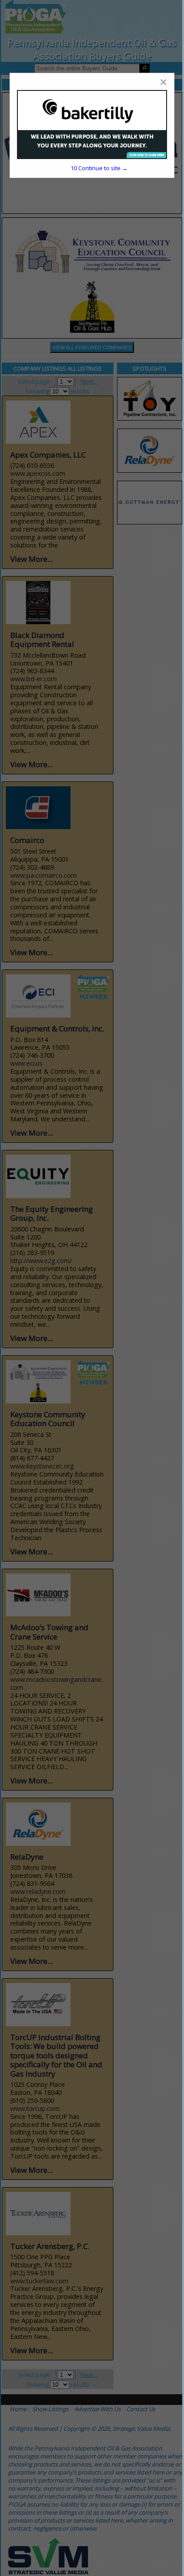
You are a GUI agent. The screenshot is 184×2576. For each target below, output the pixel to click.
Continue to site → (99, 168)
